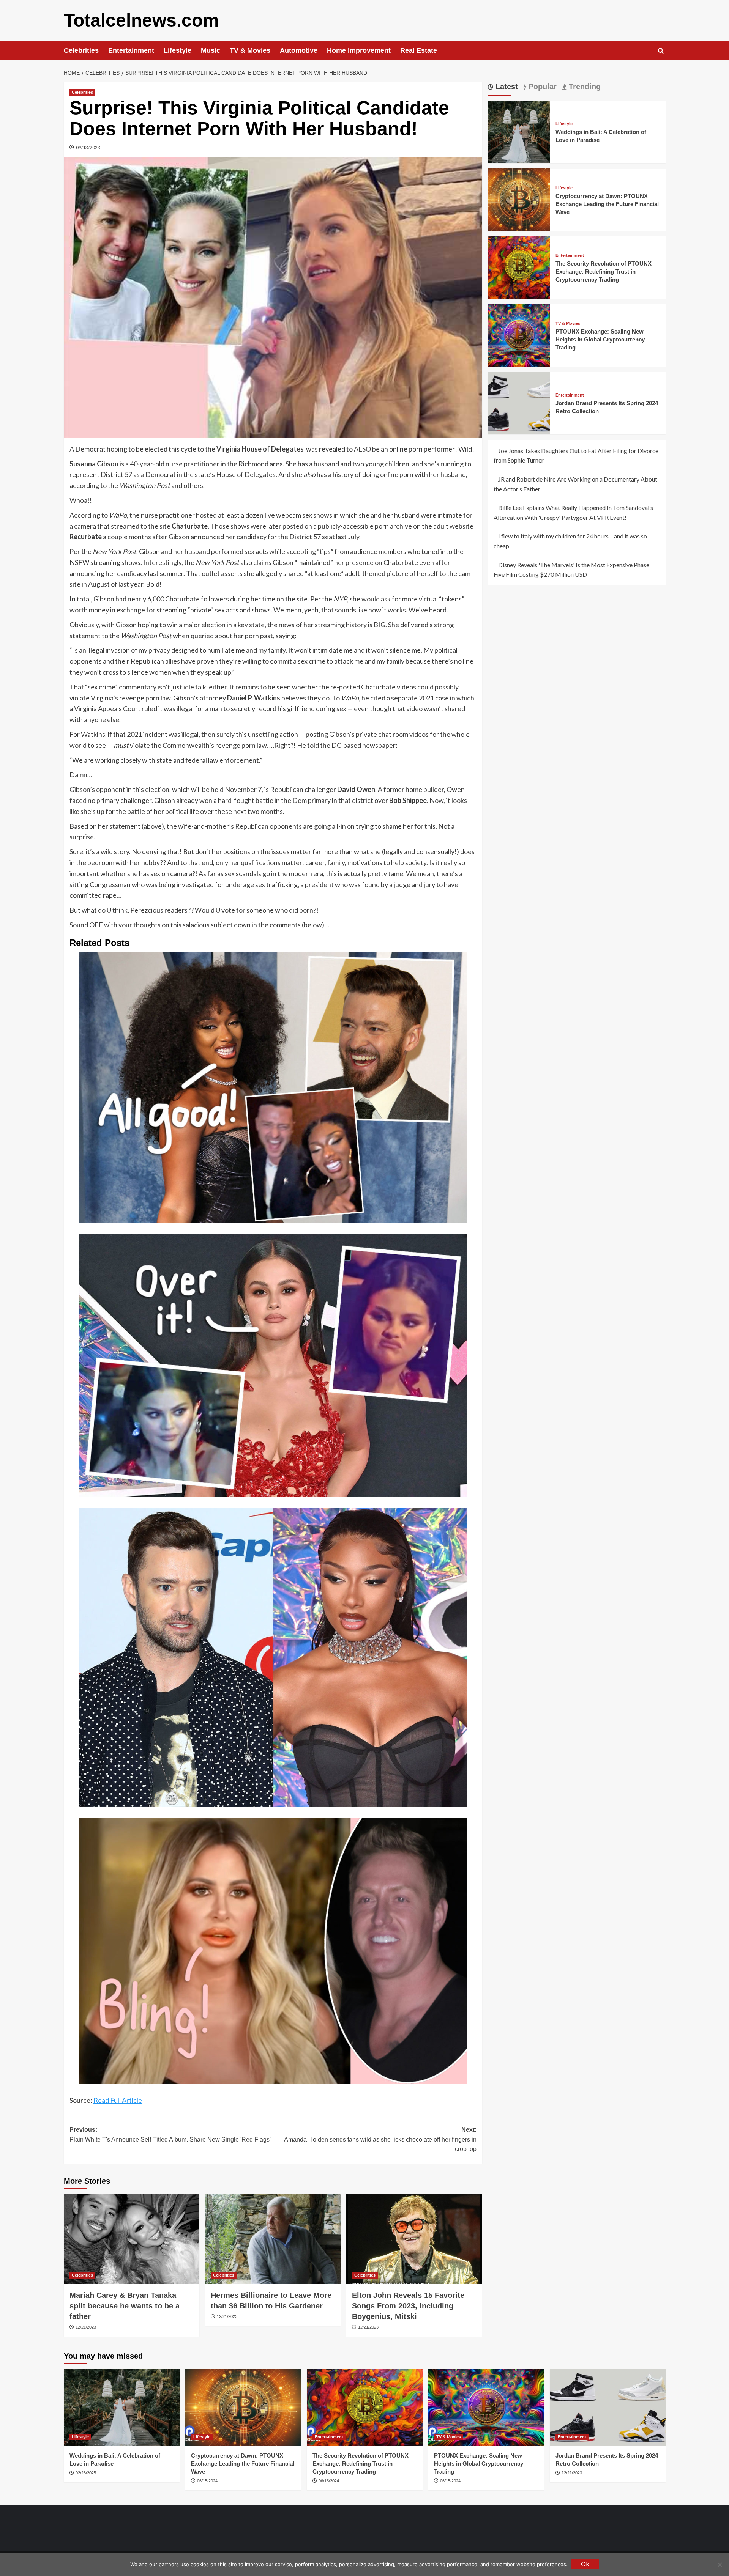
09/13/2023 (88, 147)
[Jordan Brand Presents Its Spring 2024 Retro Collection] (519, 402)
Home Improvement (359, 50)
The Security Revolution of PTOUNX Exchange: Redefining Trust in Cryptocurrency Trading (604, 271)
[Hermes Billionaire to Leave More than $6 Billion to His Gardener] (273, 2239)
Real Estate (419, 50)
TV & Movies (250, 50)
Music (211, 50)
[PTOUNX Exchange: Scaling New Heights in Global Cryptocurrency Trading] (519, 334)
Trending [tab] (584, 87)
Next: (380, 2139)
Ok (585, 2564)
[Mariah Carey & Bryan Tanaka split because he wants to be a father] (132, 2239)
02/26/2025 (86, 2473)
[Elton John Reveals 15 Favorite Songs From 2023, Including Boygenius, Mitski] (414, 2239)
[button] (661, 51)
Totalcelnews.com (141, 20)
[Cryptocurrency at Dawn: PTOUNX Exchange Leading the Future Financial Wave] (519, 199)
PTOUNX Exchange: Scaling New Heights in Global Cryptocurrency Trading (600, 339)
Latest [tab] (506, 87)
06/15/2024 (207, 2481)
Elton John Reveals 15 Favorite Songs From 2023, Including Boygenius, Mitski (408, 2306)
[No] (720, 2565)
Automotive (299, 50)
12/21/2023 (86, 2327)
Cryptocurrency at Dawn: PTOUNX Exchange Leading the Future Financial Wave (607, 204)
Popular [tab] (541, 87)
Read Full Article (118, 2100)
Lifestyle (178, 50)
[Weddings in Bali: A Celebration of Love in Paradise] (519, 131)
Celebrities (81, 50)
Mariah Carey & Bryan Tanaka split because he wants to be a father (125, 2306)
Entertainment (131, 50)
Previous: (170, 2135)
